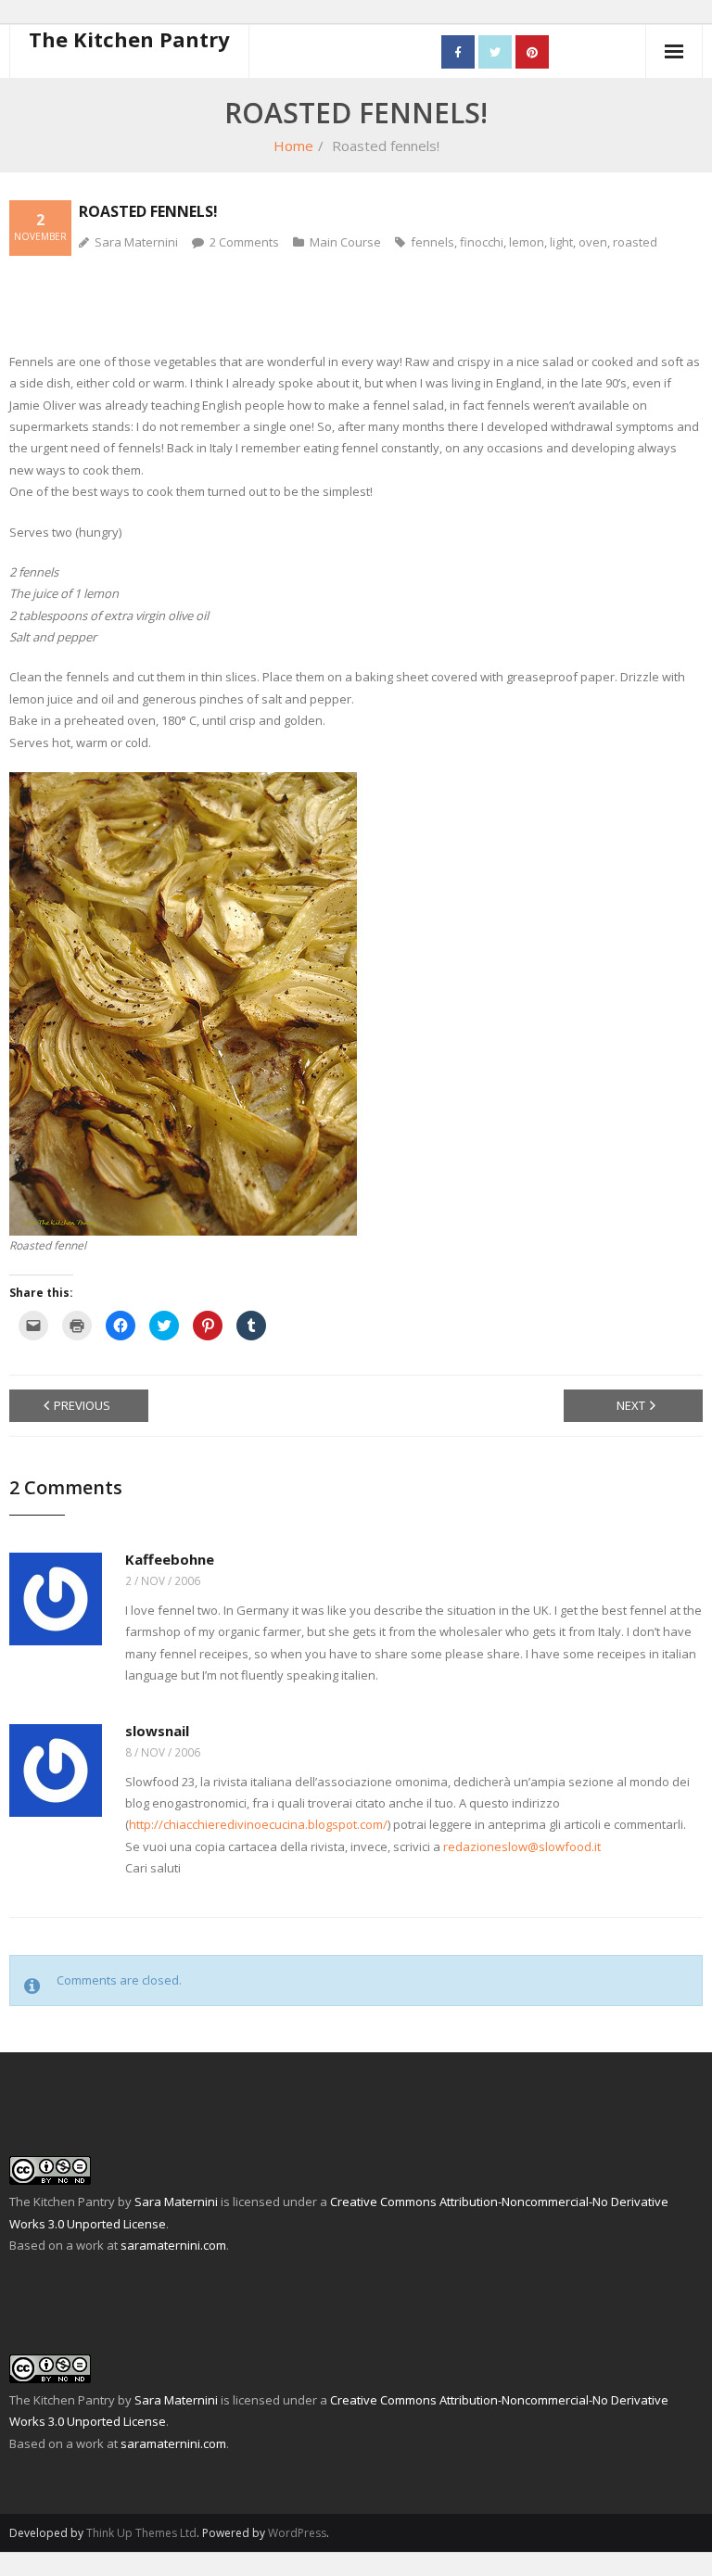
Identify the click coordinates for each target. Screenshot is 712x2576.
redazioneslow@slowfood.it (522, 1846)
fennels (432, 242)
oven (593, 242)
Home (293, 146)
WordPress (297, 2533)
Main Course (345, 242)
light (561, 242)
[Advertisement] (356, 302)
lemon (527, 242)
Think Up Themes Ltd (141, 2533)
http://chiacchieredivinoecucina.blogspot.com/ (258, 1824)
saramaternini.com (173, 2245)
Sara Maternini (136, 242)
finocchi (482, 242)
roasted (635, 242)
